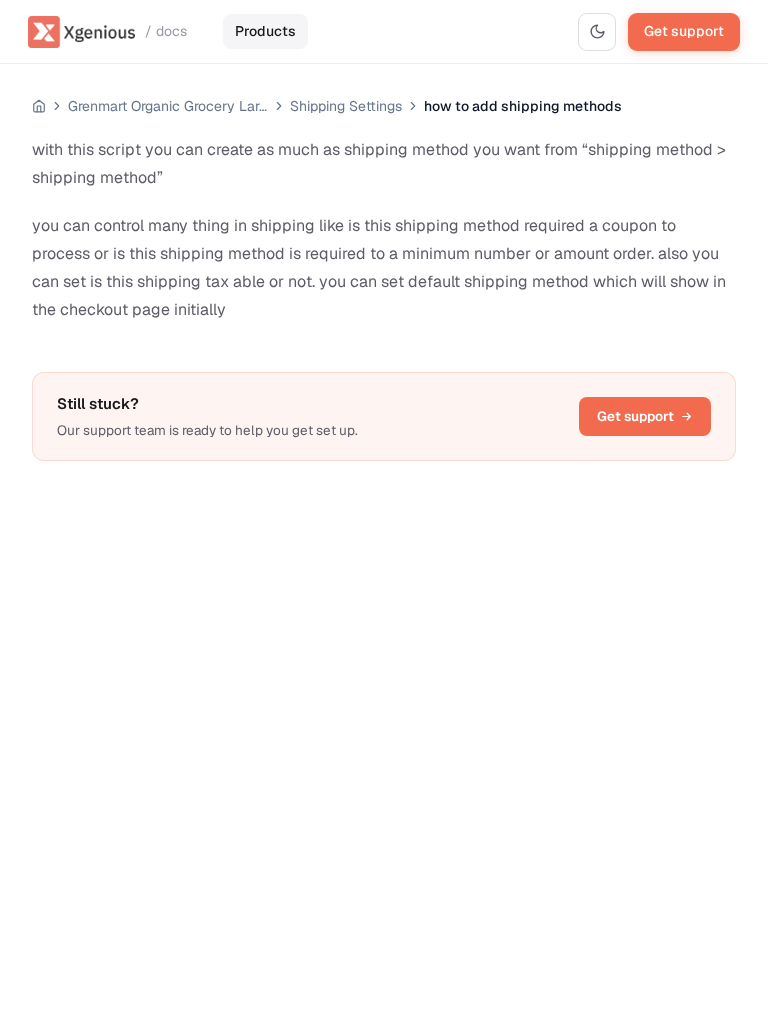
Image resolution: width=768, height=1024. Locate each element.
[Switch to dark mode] (597, 32)
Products (265, 31)
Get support (684, 31)
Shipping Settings (346, 106)
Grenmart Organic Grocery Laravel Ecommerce (168, 106)
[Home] (39, 106)
